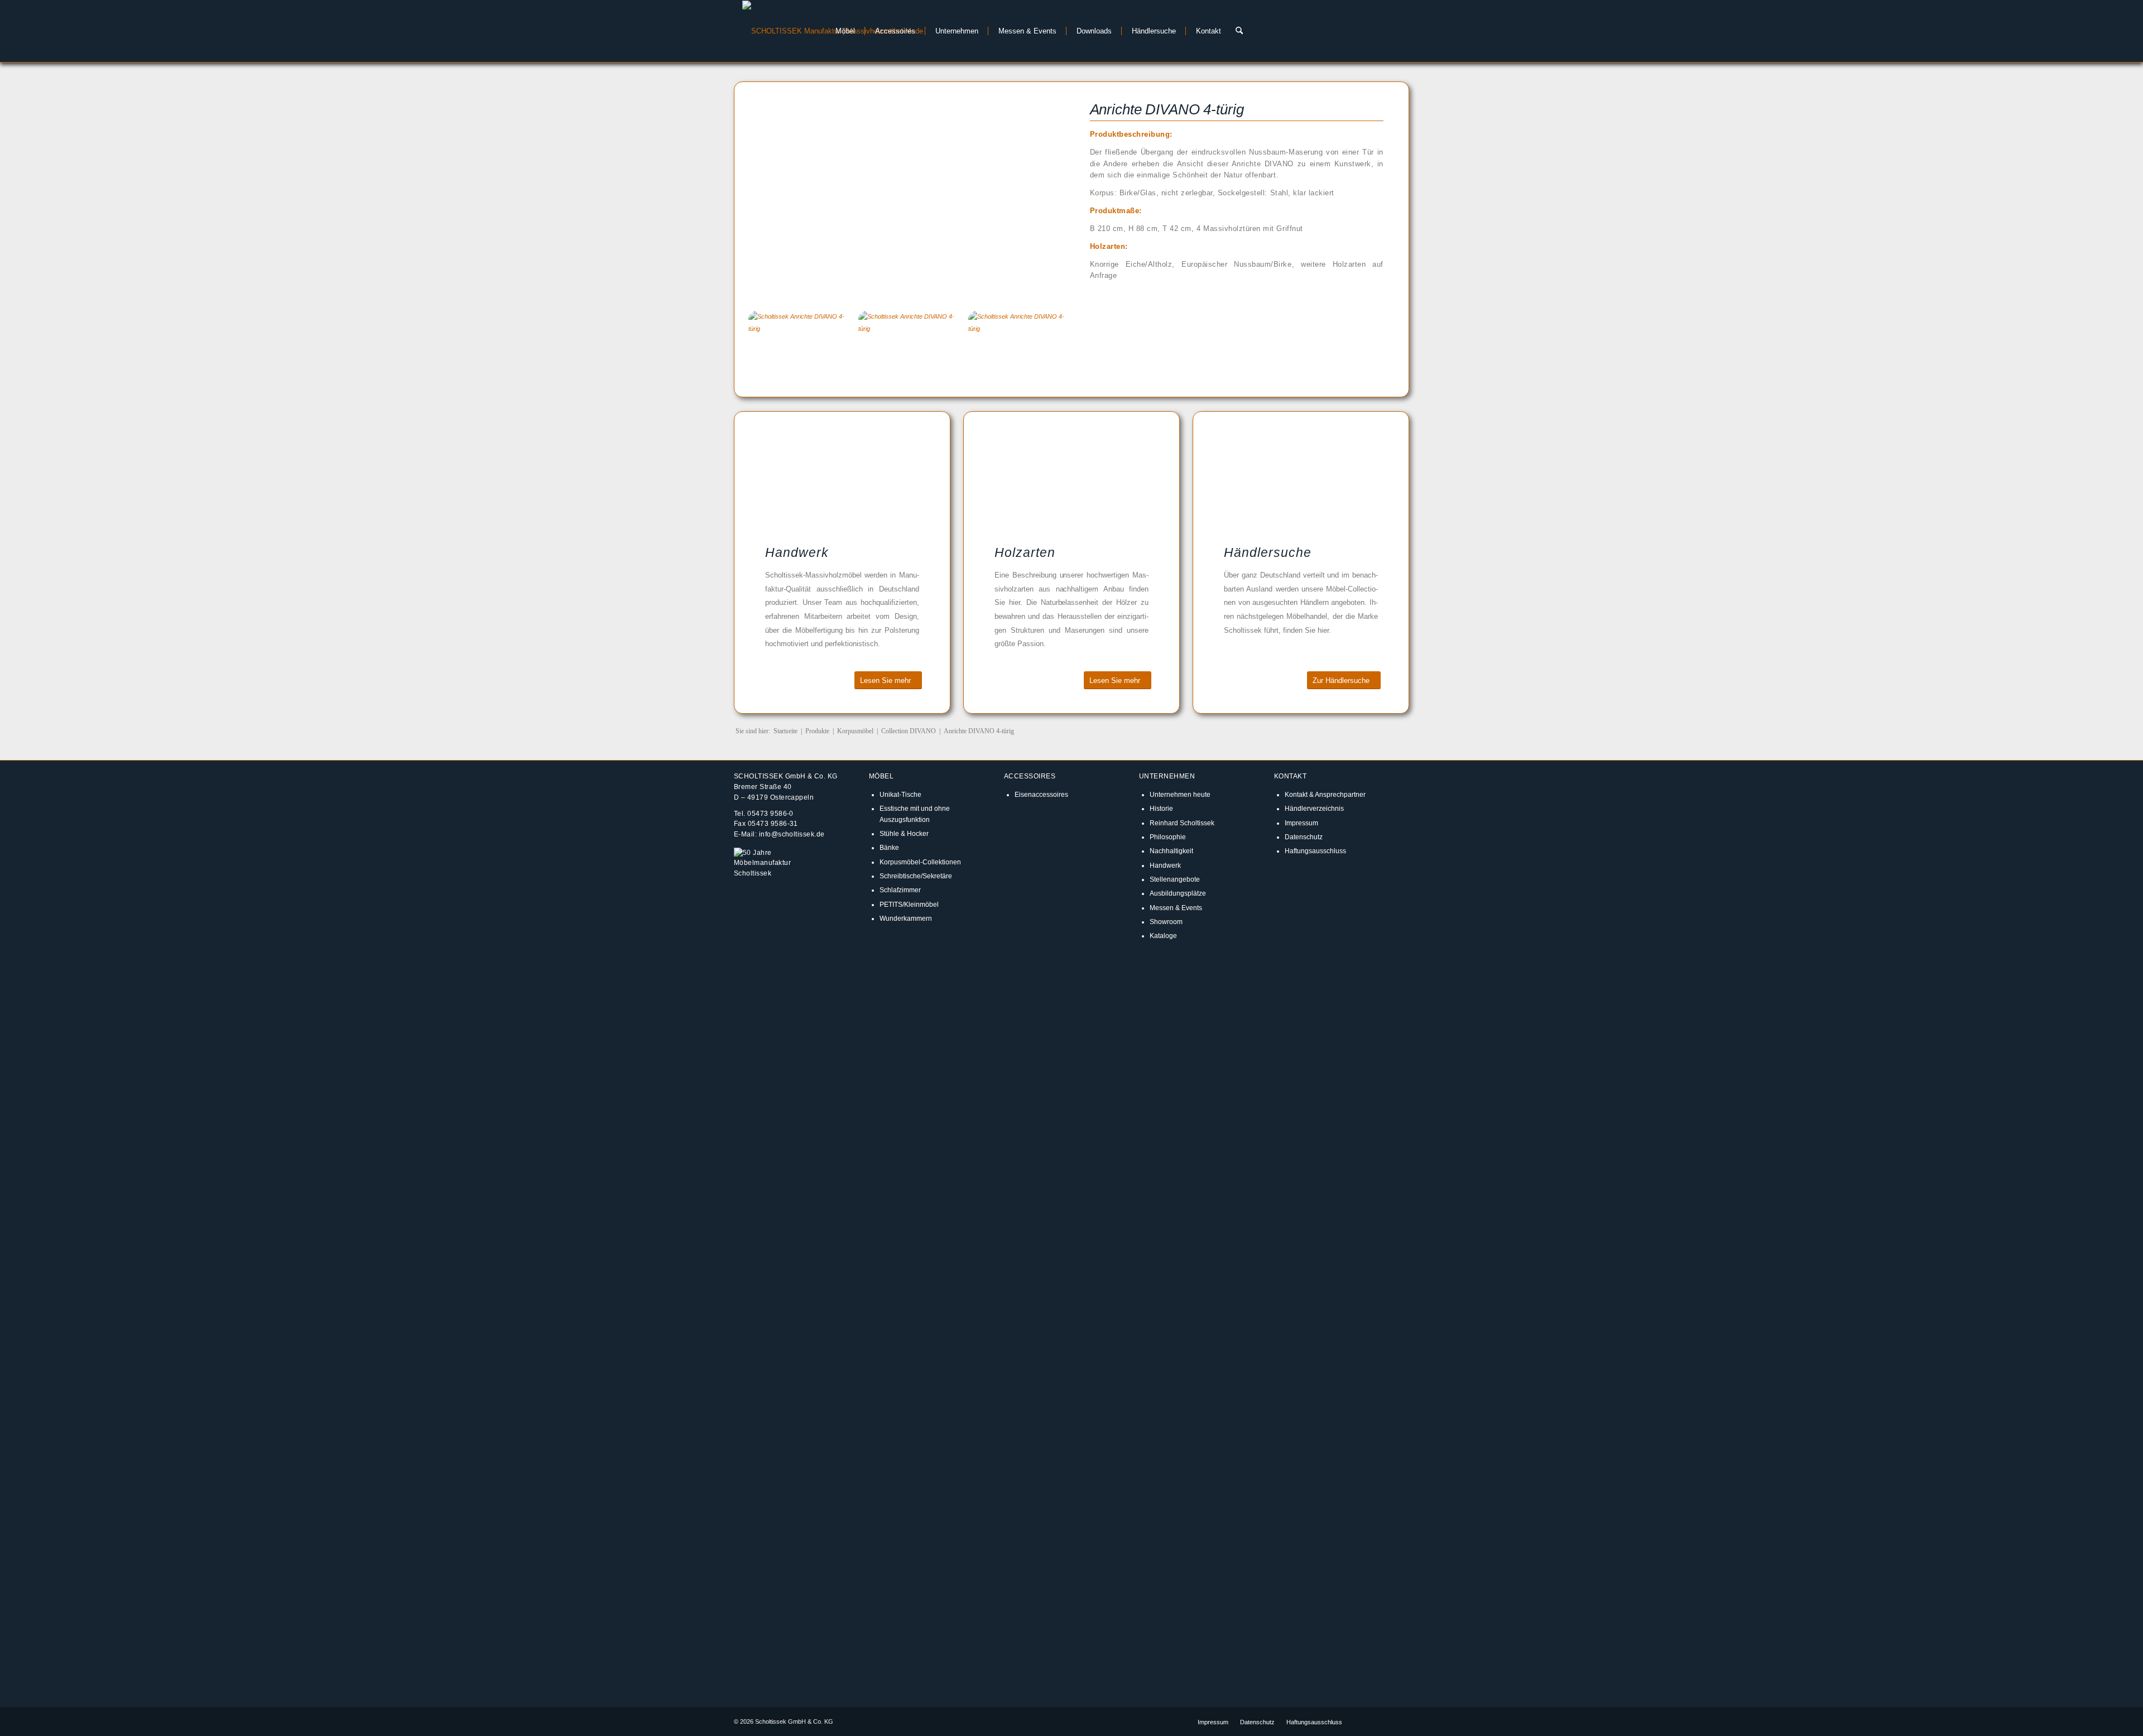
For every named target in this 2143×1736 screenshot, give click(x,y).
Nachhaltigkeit (1171, 851)
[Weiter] (1040, 194)
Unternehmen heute (1180, 794)
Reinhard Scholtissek (1182, 823)
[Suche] (1239, 31)
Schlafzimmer (900, 890)
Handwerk (1165, 865)
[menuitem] (843, 31)
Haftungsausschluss (1315, 851)
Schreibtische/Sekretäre (916, 876)
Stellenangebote (1175, 879)
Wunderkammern (906, 918)
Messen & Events (1176, 908)
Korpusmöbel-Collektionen (920, 862)
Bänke (889, 847)
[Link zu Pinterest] (1401, 1721)
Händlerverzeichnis (1314, 808)
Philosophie (1168, 837)
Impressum (1301, 823)
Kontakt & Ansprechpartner (1325, 794)
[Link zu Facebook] (1367, 1721)
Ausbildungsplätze (1178, 893)
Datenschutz (1304, 837)
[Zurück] (773, 194)
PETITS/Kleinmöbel (909, 904)
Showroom (1166, 922)
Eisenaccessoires (1041, 794)
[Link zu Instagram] (1384, 1721)
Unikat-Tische (900, 794)
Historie (1161, 808)
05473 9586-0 (770, 813)
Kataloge (1163, 936)
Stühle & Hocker (904, 833)
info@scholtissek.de (792, 834)
